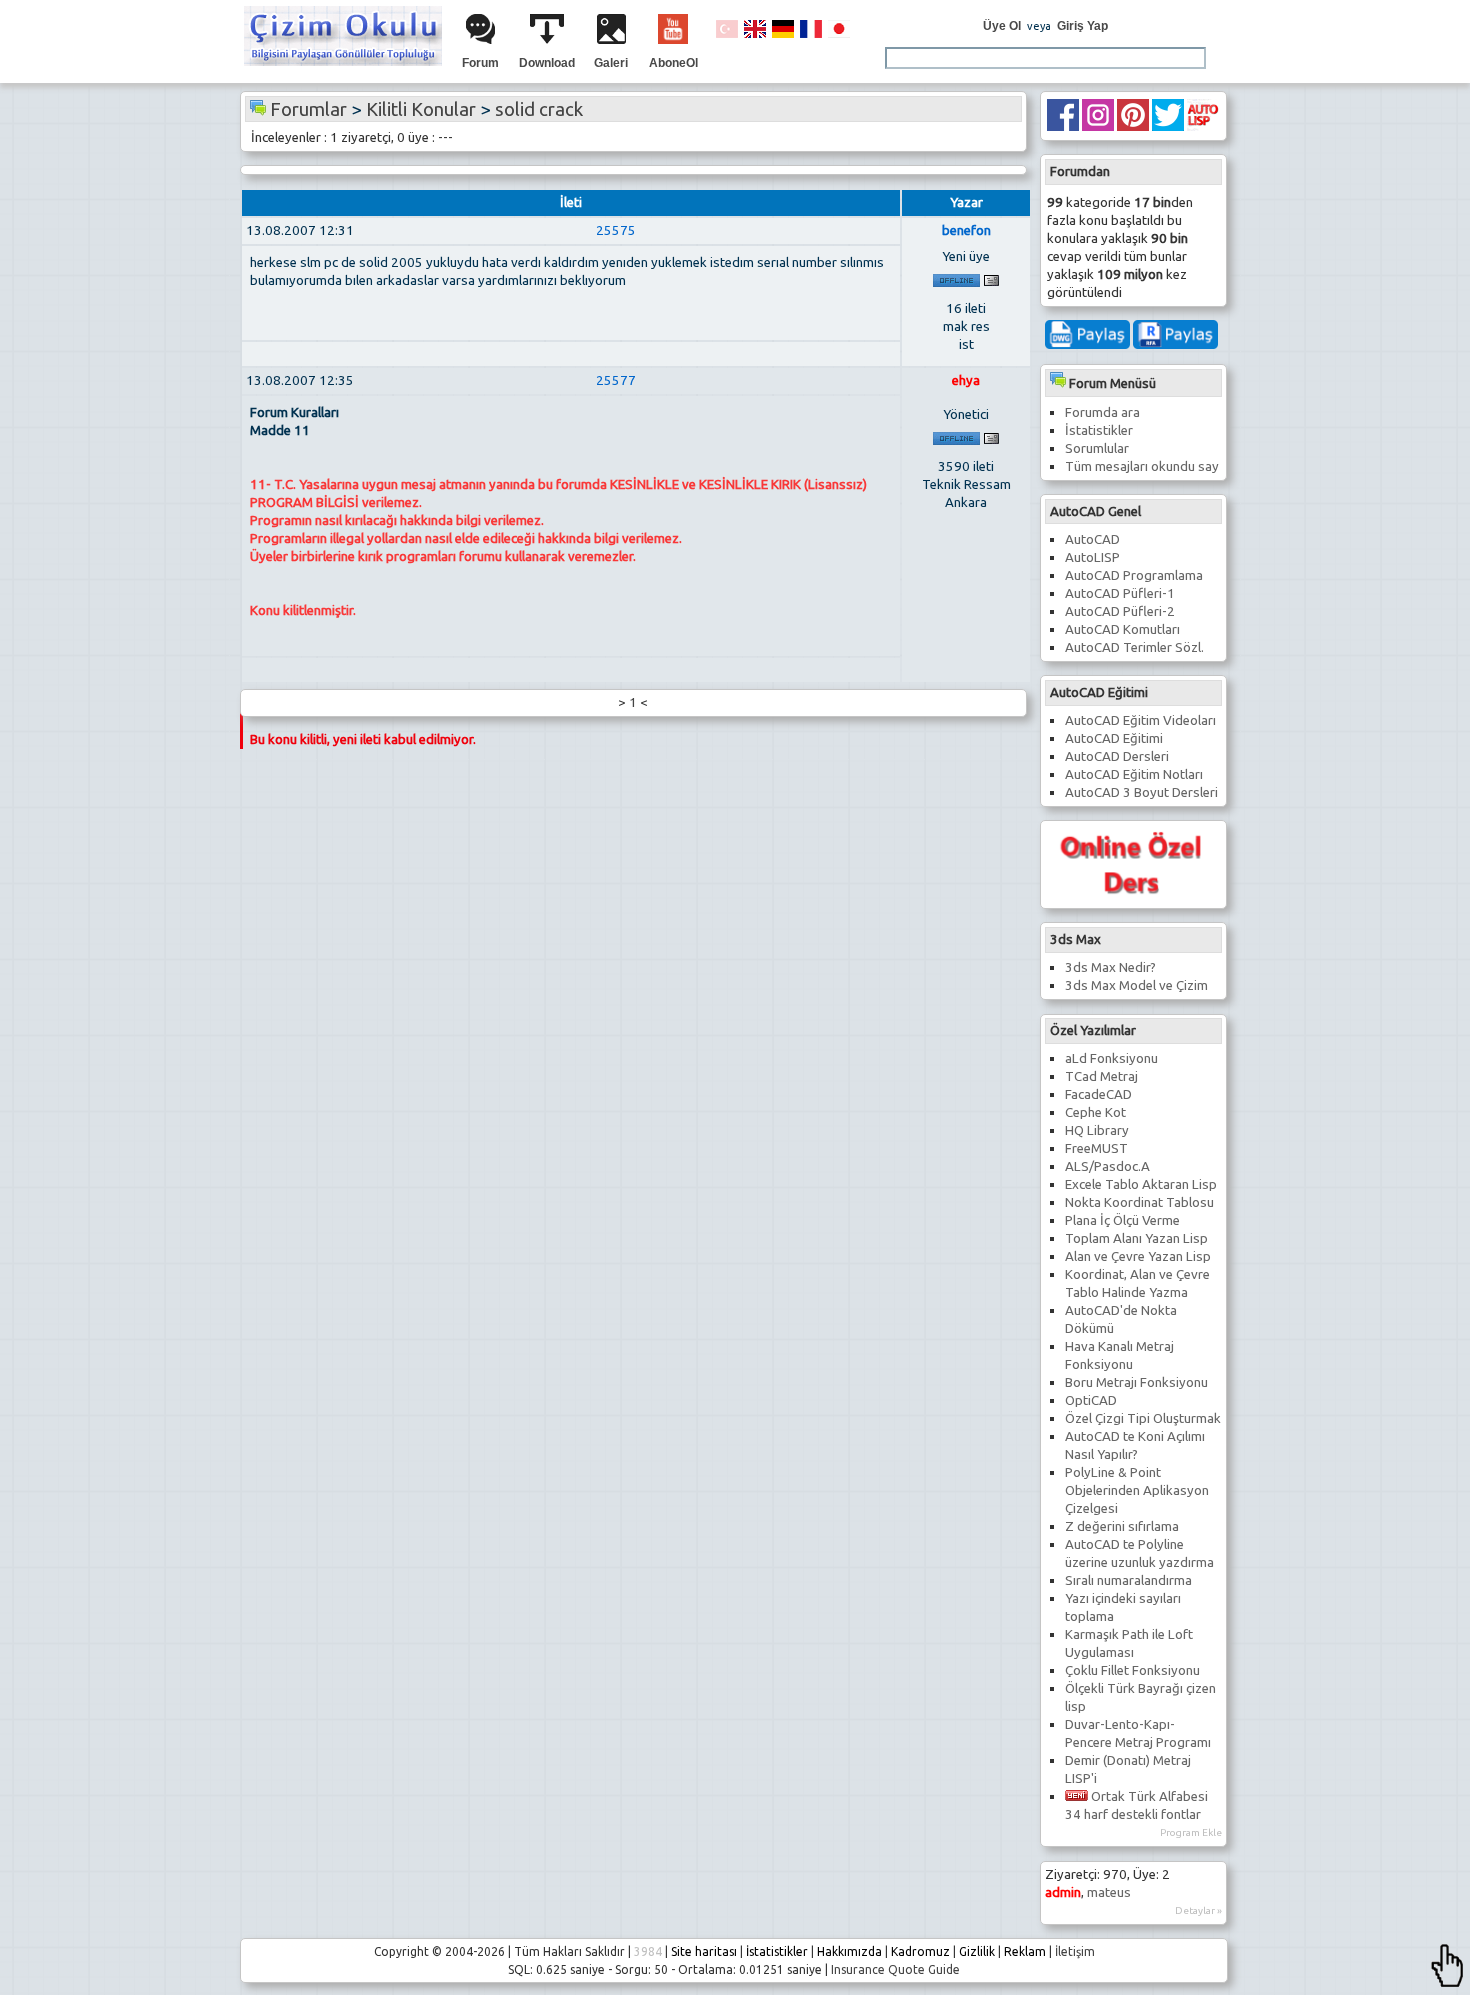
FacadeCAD (1098, 1094)
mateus (1109, 1892)
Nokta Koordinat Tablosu (1139, 1202)
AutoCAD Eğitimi (1114, 738)
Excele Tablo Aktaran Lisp (1141, 1184)
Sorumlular (1097, 448)
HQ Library (1097, 1130)
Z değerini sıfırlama (1122, 1526)
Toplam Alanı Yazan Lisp (1136, 1238)
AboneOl (673, 63)
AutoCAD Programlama (1134, 575)
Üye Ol (1002, 26)
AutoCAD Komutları (1122, 629)
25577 (616, 380)
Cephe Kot (1095, 1112)
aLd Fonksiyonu (1111, 1058)
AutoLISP (1092, 557)
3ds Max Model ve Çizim (1136, 985)
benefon (966, 230)
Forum (480, 63)
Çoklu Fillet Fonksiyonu (1132, 1670)
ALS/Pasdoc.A (1107, 1166)
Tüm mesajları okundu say (1142, 466)
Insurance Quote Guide (895, 1969)
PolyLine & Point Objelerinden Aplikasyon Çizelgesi (1137, 1490)
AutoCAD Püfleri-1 (1120, 593)
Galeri (611, 63)
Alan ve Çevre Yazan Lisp (1138, 1256)
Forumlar (308, 109)
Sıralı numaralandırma (1128, 1580)
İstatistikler (1099, 430)
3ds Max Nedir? (1110, 967)
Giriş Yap (1082, 26)
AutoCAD (1092, 539)
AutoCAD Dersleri (1117, 756)
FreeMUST (1096, 1148)
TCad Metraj (1101, 1076)
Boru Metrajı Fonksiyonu (1136, 1382)
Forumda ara (1102, 412)
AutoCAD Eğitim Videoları (1140, 720)
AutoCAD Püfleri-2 (1120, 611)
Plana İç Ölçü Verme (1122, 1220)
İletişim (1075, 1951)
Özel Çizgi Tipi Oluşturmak (1143, 1418)
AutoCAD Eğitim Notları (1134, 774)
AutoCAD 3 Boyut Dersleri (1141, 792)
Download (547, 63)
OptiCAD (1091, 1400)
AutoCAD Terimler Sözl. (1134, 647)
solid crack (539, 109)
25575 (616, 230)
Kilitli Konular (421, 109)
